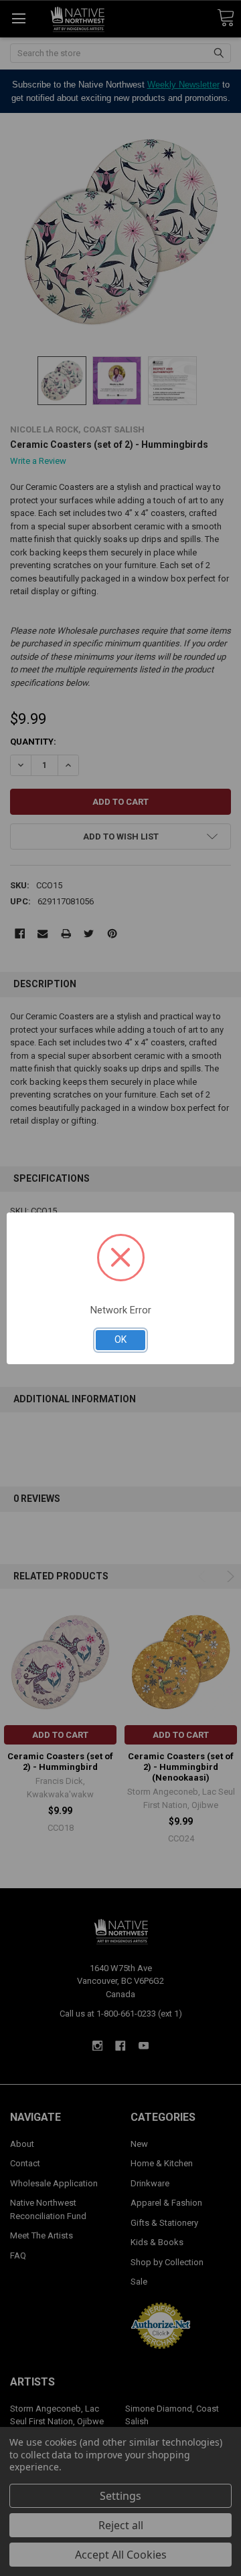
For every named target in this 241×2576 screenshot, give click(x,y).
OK (120, 1339)
